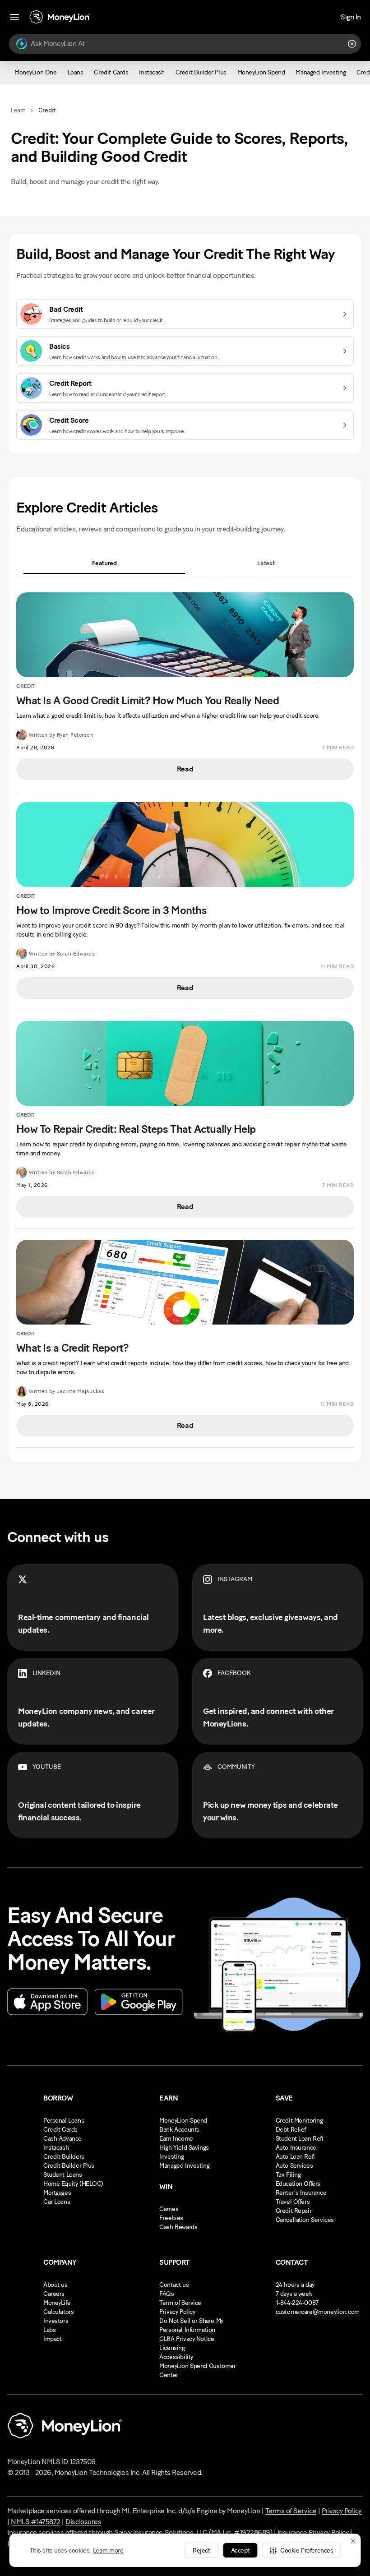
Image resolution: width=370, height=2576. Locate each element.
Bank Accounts (179, 2130)
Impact (52, 2339)
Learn (18, 110)
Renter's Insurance (301, 2193)
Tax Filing (288, 2175)
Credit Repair (294, 2211)
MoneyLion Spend (183, 2121)
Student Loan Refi (300, 2139)
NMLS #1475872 (36, 2522)
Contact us (174, 2285)
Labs (49, 2330)
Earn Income (176, 2139)
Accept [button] (240, 2551)
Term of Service (180, 2303)
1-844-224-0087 (297, 2303)
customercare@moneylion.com (318, 2312)
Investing (171, 2157)
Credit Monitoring (299, 2121)
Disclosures (83, 2522)
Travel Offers (293, 2202)
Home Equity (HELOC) (73, 2184)
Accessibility (176, 2357)
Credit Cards (60, 2130)
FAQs (166, 2294)
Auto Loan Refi (295, 2157)
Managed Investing (184, 2166)
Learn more (108, 2551)
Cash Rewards (178, 2227)
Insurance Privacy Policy (313, 2532)
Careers (54, 2294)
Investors (56, 2321)
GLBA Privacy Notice (187, 2339)
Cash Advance (62, 2139)
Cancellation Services (305, 2220)
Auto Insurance (296, 2148)
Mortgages (57, 2193)
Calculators (58, 2312)
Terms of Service (291, 2511)
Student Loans (63, 2175)
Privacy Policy (177, 2312)
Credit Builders (64, 2157)
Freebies (171, 2218)
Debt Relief (291, 2130)
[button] (301, 2550)
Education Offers (298, 2184)
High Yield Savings (184, 2148)
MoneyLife (57, 2303)
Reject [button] (201, 2551)
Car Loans (57, 2202)
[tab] (104, 563)
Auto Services (294, 2166)
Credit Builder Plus (69, 2166)
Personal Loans (64, 2121)
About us (55, 2285)
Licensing (172, 2348)
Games (169, 2209)
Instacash (56, 2148)
